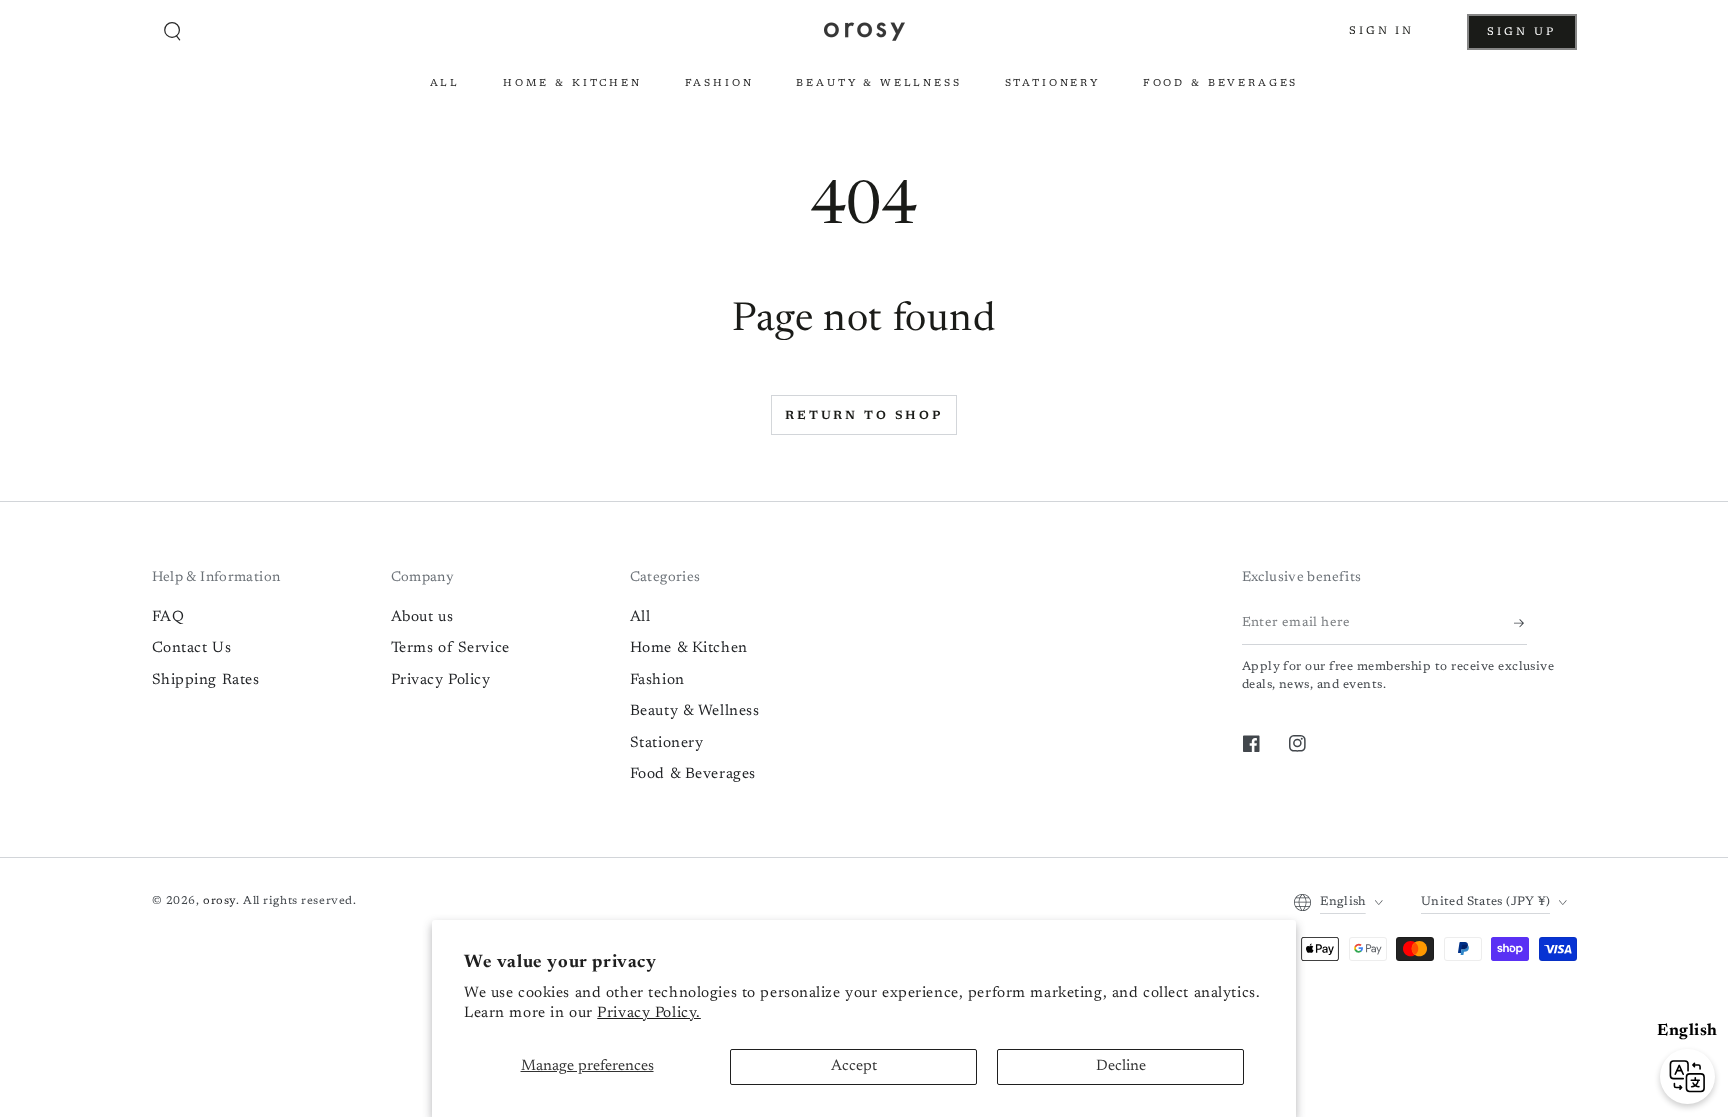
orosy (219, 901)
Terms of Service (450, 648)
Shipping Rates (206, 680)
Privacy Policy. (649, 1013)
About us (422, 617)
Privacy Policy (441, 680)
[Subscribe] (1520, 623)
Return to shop (864, 416)
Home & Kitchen (689, 648)
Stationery (667, 743)
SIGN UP (1531, 38)
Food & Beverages (693, 774)
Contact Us (192, 648)
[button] (173, 32)
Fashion (657, 680)
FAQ (168, 617)
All (640, 617)
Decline (1121, 1066)
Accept (854, 1066)
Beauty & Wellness (695, 711)
